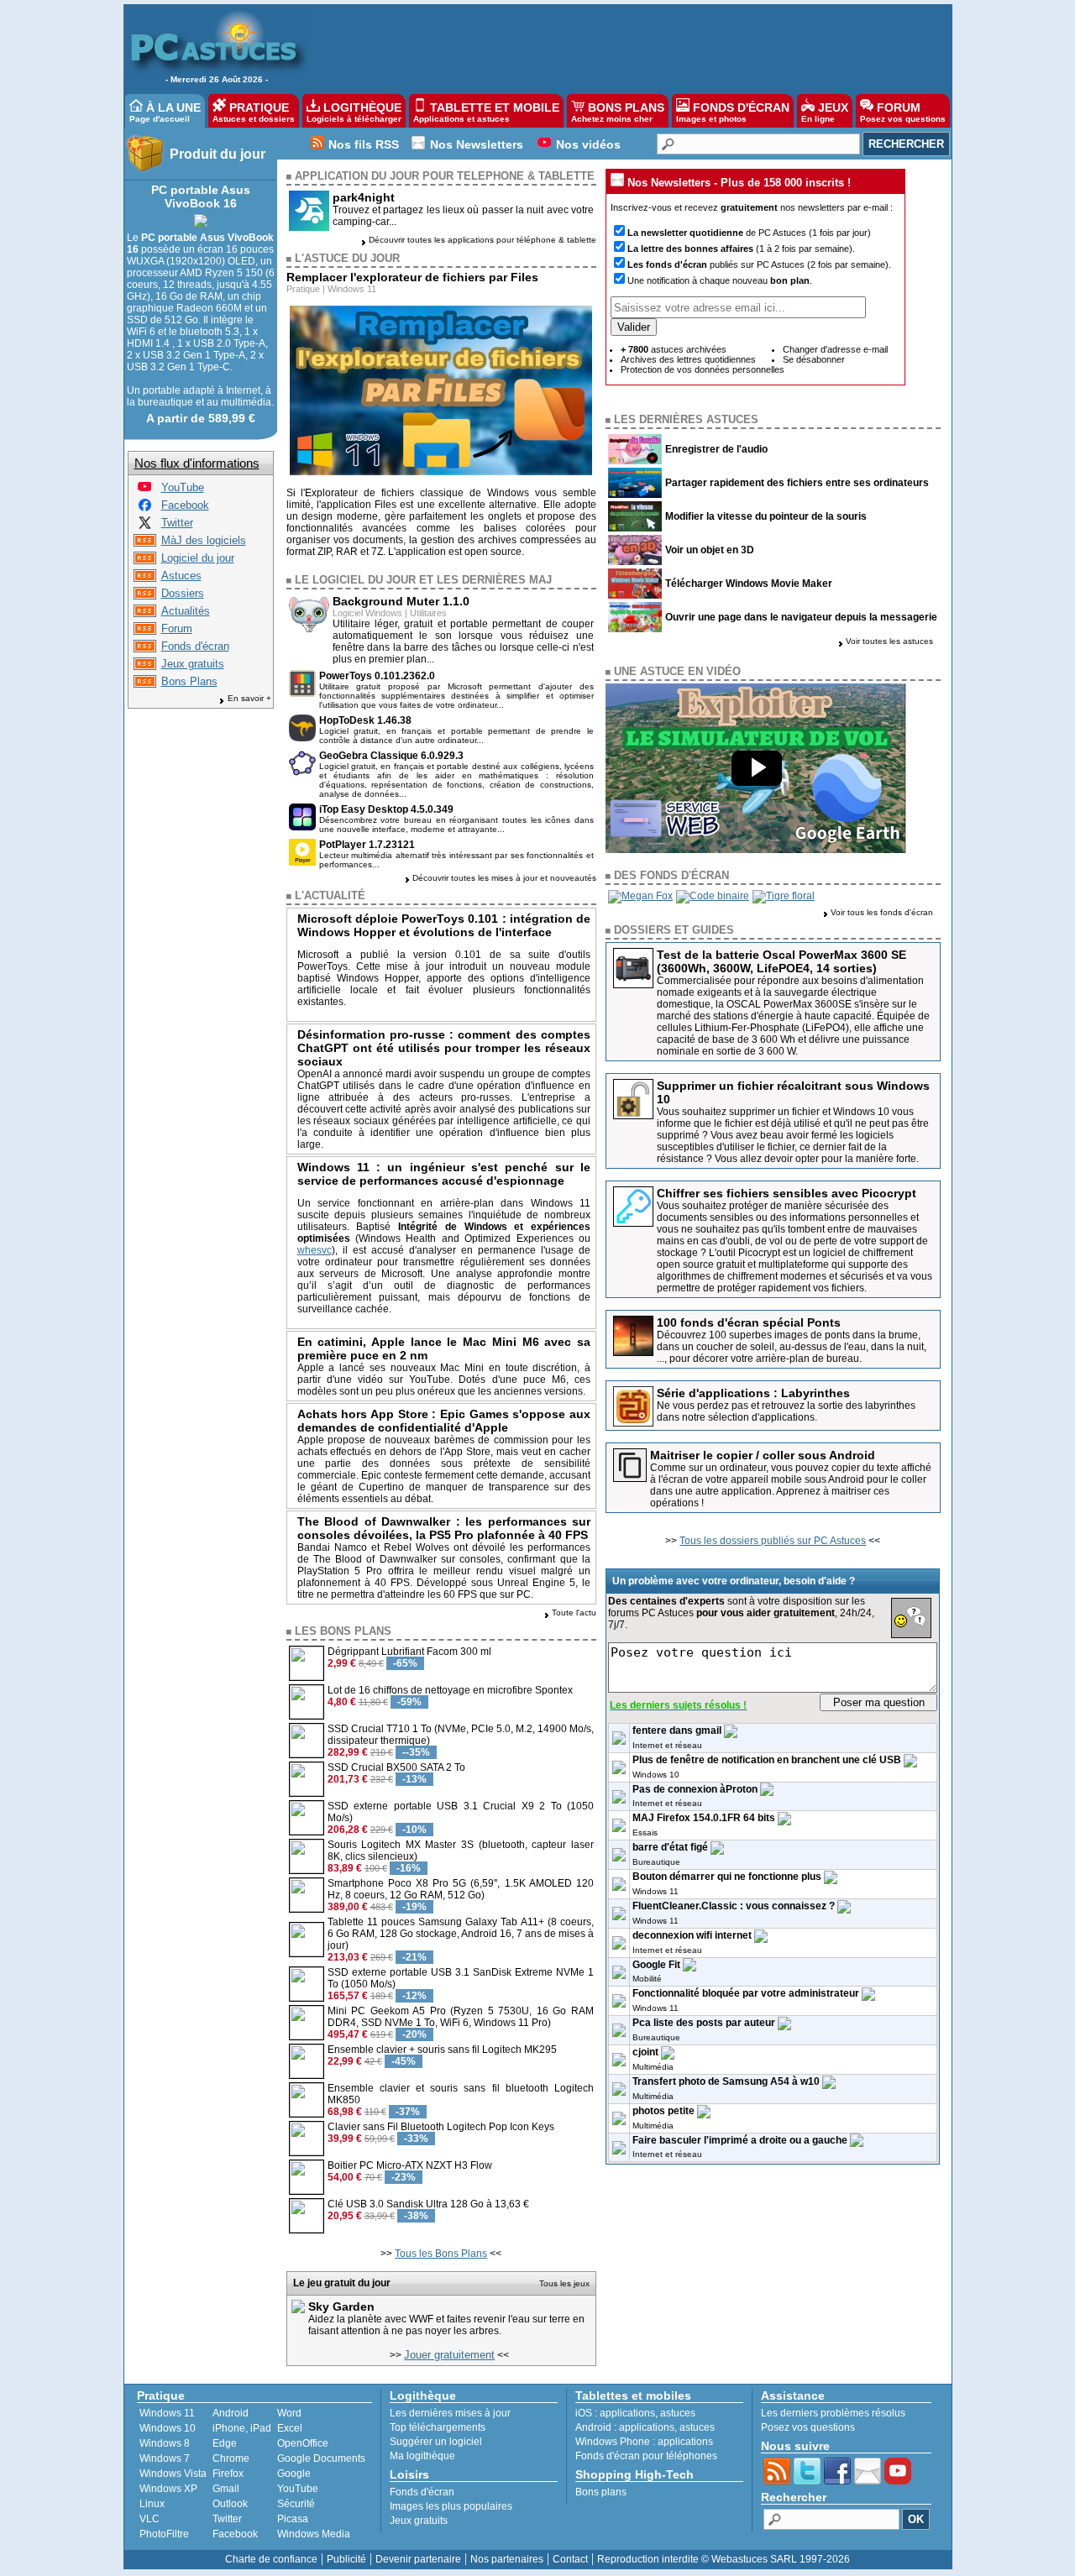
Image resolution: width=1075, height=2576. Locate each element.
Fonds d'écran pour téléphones (646, 2456)
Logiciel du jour (198, 558)
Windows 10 (656, 1775)
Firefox (228, 2474)
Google (294, 2474)
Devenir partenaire (418, 2559)
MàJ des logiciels (204, 540)
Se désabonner (814, 359)
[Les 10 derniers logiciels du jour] (145, 560)
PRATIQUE (254, 112)
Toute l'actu (574, 1613)
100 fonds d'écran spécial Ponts (749, 1322)
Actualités (186, 611)
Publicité (346, 2559)
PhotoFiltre (164, 2534)
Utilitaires (428, 613)
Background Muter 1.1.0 (401, 601)
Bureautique (656, 1862)
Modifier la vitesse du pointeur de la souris (766, 516)
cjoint (645, 2052)
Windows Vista (173, 2474)
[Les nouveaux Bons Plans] (145, 684)
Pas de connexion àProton (695, 1789)
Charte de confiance (271, 2559)
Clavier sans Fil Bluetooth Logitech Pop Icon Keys (441, 2127)
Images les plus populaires (451, 2506)
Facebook (185, 505)
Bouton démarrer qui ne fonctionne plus (727, 1877)
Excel (290, 2428)
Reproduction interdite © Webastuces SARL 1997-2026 (724, 2559)
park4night (364, 197)
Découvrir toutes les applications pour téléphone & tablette (482, 240)
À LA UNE (165, 112)
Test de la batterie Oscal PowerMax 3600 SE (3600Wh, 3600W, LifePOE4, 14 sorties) (781, 961)
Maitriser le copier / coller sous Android (763, 1455)
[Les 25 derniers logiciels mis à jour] (145, 543)
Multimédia (653, 2067)
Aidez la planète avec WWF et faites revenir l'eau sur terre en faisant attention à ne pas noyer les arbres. (446, 2325)
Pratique (303, 289)
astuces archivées (674, 349)
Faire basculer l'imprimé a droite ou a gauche (740, 2140)
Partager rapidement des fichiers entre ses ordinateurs (797, 483)
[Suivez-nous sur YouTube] (144, 490)
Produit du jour (218, 154)
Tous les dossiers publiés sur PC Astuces (773, 1541)
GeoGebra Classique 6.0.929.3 (391, 756)
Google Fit (656, 1965)
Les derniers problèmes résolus (833, 2413)
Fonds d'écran (195, 646)
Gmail (226, 2489)
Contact (570, 2559)
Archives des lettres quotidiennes (688, 359)
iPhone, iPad (242, 2428)
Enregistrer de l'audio (716, 449)
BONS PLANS (618, 112)
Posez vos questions (808, 2427)
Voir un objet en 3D (710, 550)
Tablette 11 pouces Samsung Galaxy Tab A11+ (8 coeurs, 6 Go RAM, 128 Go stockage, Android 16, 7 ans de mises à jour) (461, 1934)
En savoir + (249, 698)
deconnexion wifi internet (692, 1935)
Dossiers (183, 593)
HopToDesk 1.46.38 (365, 720)
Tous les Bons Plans (441, 2254)
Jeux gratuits (193, 664)
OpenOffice (303, 2443)
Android (231, 2413)
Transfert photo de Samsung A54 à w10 (726, 2081)
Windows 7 (165, 2458)
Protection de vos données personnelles (703, 369)
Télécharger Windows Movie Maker (749, 584)
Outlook (230, 2504)
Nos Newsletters (477, 144)
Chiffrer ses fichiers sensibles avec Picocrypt (787, 1193)
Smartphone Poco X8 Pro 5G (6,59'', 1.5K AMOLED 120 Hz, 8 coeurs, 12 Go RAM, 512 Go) (461, 1889)
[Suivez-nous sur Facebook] (145, 508)
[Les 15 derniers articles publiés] (145, 596)
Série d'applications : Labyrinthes (753, 1393)
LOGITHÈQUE (354, 112)
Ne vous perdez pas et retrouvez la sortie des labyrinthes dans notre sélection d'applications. (786, 1411)
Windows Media (314, 2534)
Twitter (177, 523)
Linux (152, 2504)
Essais (645, 1833)
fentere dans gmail (677, 1730)
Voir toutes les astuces (889, 641)
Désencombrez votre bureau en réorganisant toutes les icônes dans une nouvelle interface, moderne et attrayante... (457, 825)
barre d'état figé (670, 1847)
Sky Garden (341, 2306)
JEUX (825, 112)
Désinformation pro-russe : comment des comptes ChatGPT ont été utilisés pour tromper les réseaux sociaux (444, 1048)
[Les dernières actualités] (145, 613)
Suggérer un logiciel (436, 2442)
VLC (149, 2519)
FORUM (903, 112)
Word (289, 2413)
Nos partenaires (507, 2559)
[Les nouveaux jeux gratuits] (145, 666)
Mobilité (647, 1979)
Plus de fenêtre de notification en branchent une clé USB (767, 1760)
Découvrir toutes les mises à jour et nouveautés (504, 878)
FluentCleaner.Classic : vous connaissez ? (734, 1906)
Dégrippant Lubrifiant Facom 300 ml (409, 1652)
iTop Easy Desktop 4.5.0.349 (386, 809)
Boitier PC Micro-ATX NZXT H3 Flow (410, 2165)
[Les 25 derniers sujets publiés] (145, 631)
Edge (225, 2443)
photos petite (663, 2111)
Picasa (293, 2519)
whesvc (315, 1250)
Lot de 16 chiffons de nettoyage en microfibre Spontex (450, 1690)
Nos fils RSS (364, 144)
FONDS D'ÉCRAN (733, 112)
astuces (678, 2413)
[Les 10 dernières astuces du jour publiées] (145, 578)
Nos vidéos (588, 144)
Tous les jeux (564, 2283)
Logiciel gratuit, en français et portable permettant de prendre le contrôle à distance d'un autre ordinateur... (457, 736)
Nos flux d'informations (197, 463)
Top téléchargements (438, 2427)
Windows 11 (352, 289)
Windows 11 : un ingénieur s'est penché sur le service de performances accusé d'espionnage (444, 1174)
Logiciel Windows (367, 613)
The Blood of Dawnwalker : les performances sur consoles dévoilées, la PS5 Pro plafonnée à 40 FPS (444, 1528)
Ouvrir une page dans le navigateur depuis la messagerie (801, 617)
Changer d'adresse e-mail (835, 349)
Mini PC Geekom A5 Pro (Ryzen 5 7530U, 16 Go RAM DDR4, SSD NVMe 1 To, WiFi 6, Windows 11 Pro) (461, 2017)
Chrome (231, 2458)
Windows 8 (165, 2443)
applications (627, 2413)
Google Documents (321, 2458)
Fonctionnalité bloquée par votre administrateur (746, 1993)
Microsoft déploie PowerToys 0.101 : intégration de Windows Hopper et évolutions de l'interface (444, 925)
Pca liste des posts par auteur (704, 2023)
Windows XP (168, 2489)
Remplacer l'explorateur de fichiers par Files (412, 277)
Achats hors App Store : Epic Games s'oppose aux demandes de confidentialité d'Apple (444, 1421)
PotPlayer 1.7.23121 (367, 845)
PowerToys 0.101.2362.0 (377, 676)
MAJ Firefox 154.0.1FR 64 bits (704, 1818)
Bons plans (601, 2492)
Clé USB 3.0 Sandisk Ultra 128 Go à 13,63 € (428, 2204)
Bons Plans (189, 681)
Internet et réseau (667, 1745)
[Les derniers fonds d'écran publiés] (145, 649)
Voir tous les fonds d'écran (882, 912)
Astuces (181, 576)
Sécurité (296, 2504)
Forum (177, 628)
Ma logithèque (422, 2456)
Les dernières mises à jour (450, 2413)
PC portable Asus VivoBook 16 (201, 196)
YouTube (183, 487)
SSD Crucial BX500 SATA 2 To (396, 1767)
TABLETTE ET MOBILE (486, 112)
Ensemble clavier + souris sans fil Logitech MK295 (442, 2050)
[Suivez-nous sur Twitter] (145, 525)
